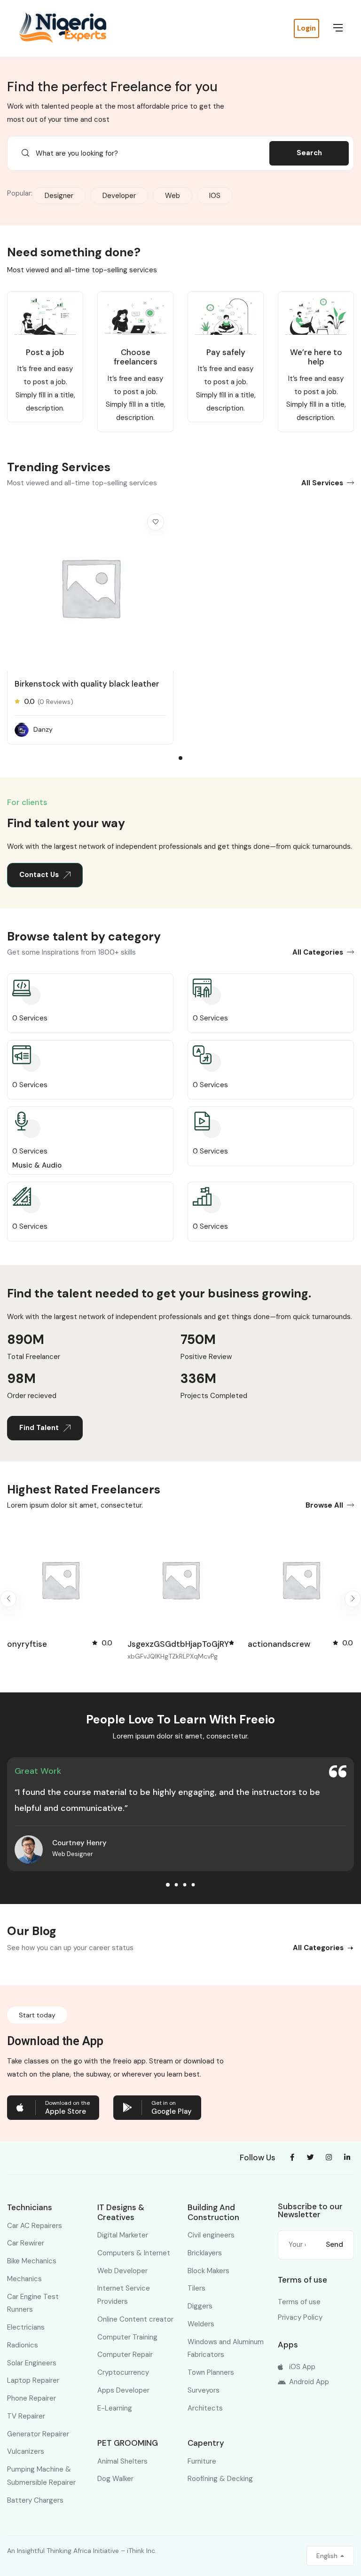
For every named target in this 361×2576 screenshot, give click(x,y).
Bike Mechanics (32, 2261)
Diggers (200, 2306)
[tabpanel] (90, 628)
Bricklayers (205, 2253)
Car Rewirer (26, 2243)
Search (309, 153)
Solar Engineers (32, 2363)
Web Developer (122, 2271)
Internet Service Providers (124, 2295)
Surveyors (204, 2390)
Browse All (324, 1505)
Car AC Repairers (35, 2226)
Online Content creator (135, 2319)
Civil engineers (211, 2235)
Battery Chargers (35, 2500)
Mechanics (24, 2279)
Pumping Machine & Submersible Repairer (41, 2476)
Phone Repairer (31, 2398)
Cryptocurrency (123, 2372)
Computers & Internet (134, 2253)
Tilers (196, 2288)
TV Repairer (26, 2416)
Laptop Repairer (33, 2380)
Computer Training (127, 2337)
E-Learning (115, 2408)
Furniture (202, 2461)
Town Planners (211, 2372)
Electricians (26, 2327)
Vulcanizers (26, 2451)
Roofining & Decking (220, 2479)
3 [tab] (185, 1885)
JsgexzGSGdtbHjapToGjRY (58, 1644)
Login (306, 28)
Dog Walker (115, 2479)
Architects (205, 2408)
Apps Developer (123, 2390)
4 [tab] (193, 1885)
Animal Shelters (122, 2461)
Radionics (23, 2345)
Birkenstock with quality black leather (87, 684)
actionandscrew (159, 1644)
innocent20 (270, 1644)
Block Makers (208, 2271)
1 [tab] (180, 758)
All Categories (318, 952)
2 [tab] (177, 1885)
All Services (322, 483)
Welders (201, 2324)
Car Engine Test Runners (33, 2303)
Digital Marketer (123, 2235)
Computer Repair (125, 2355)
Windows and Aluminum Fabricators (226, 2348)
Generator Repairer (38, 2434)
